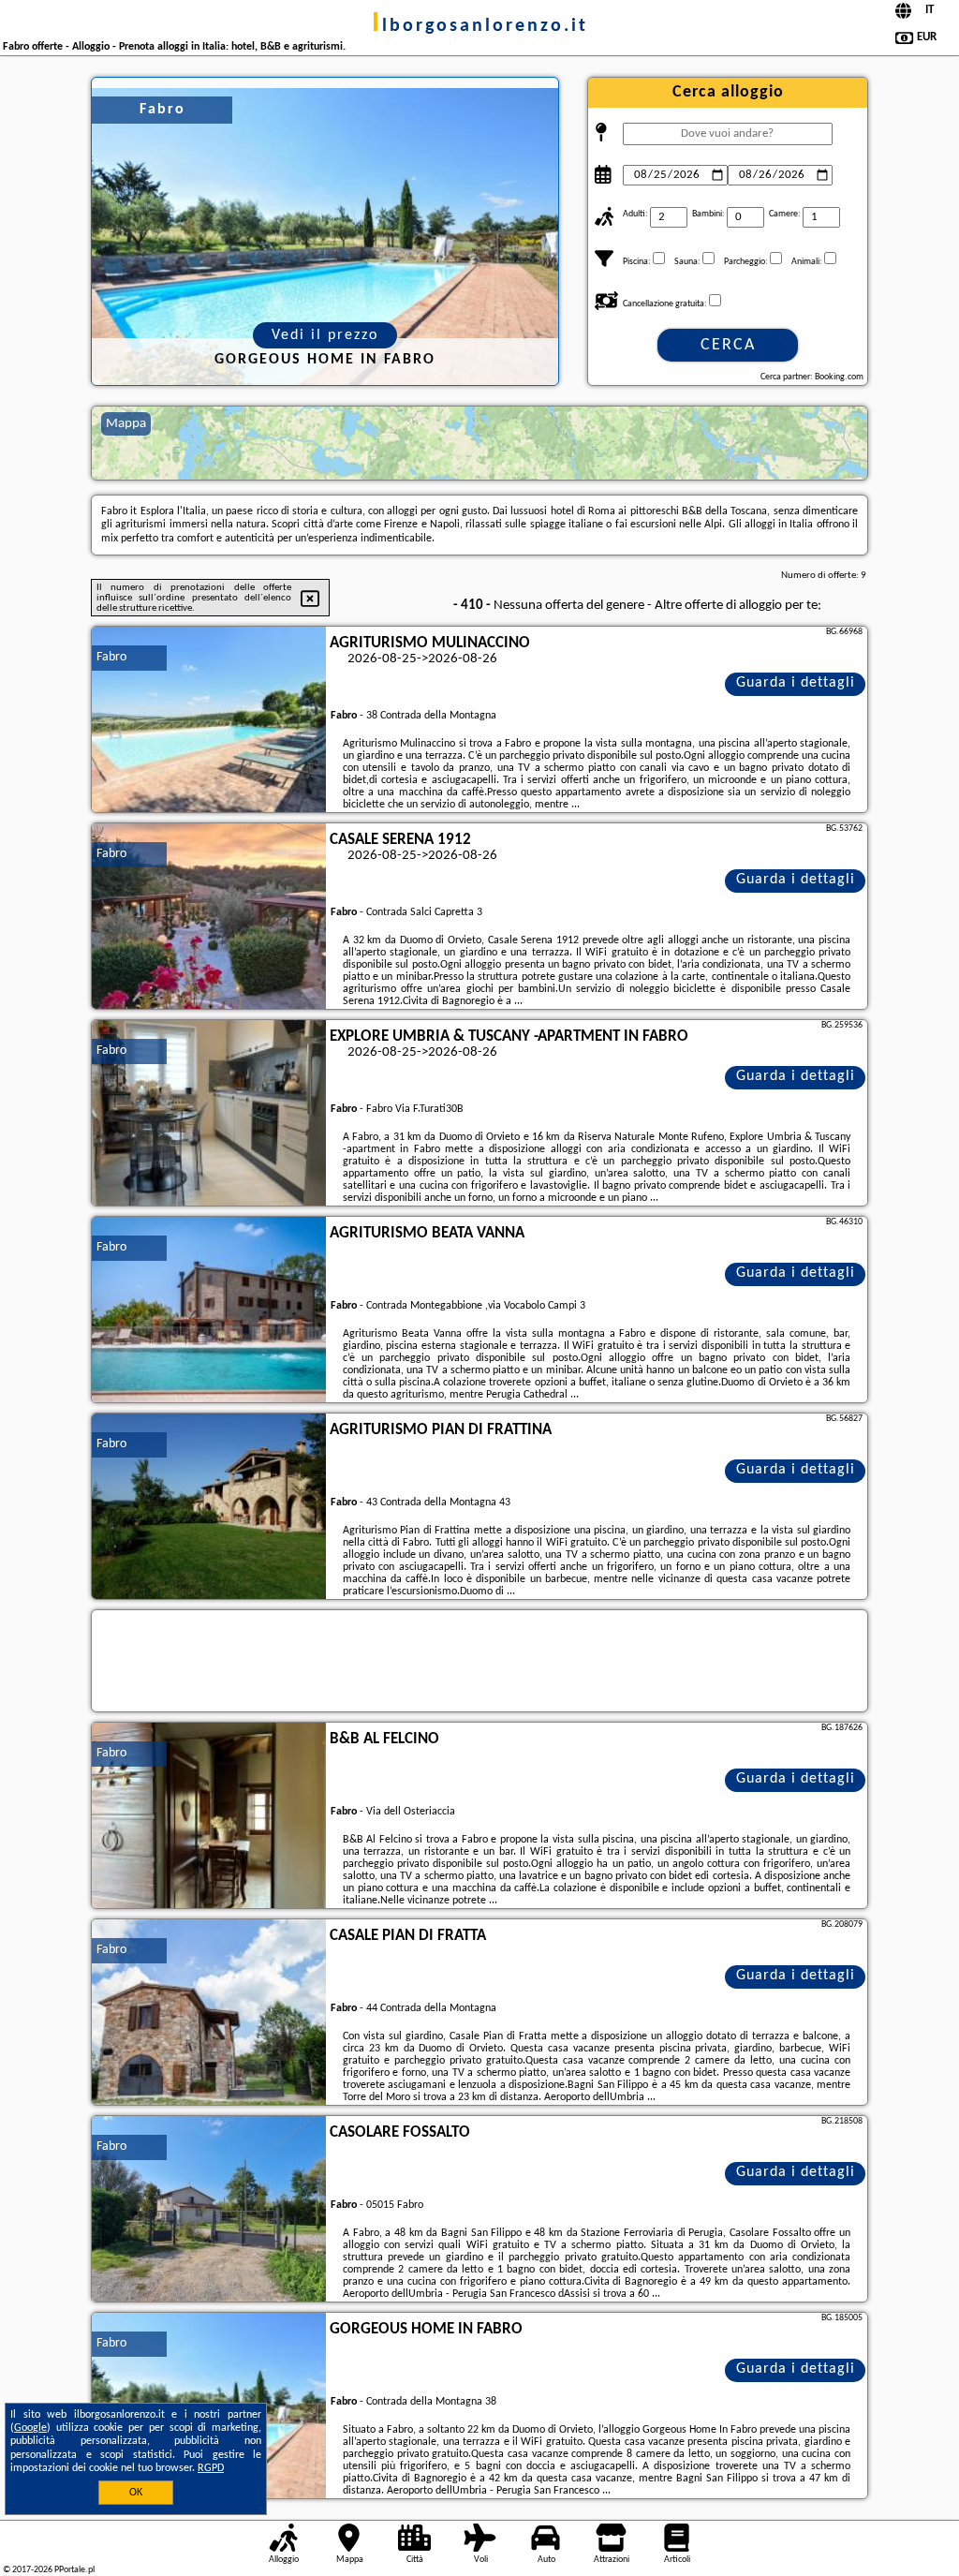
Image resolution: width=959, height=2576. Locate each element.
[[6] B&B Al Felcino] (209, 1816)
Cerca (728, 345)
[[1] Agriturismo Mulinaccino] (209, 720)
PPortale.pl (74, 2570)
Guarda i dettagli (796, 683)
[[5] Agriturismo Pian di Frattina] (209, 1507)
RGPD (211, 2468)
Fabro (111, 657)
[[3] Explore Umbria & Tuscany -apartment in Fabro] (209, 1114)
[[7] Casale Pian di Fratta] (209, 2013)
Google (30, 2428)
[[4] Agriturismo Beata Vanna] (209, 1310)
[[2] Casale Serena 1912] (209, 917)
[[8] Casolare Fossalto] (209, 2210)
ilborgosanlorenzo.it (480, 26)
